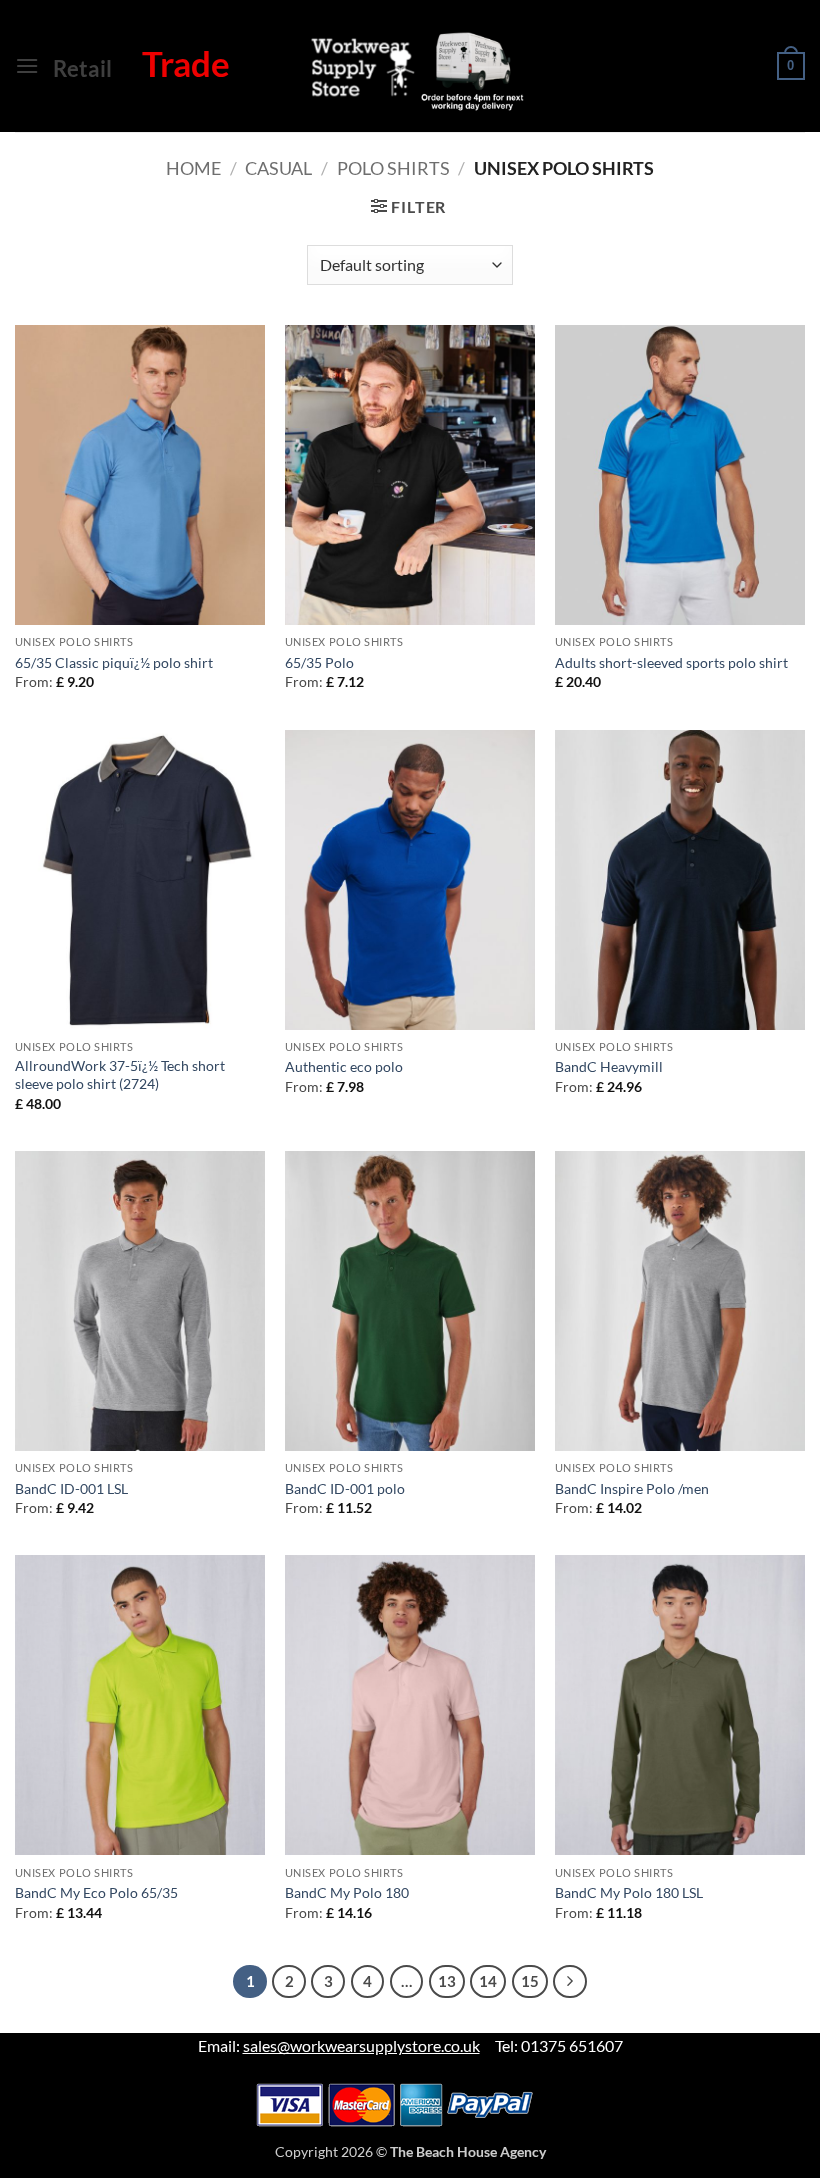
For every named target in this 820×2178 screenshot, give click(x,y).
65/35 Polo (319, 662)
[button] (27, 65)
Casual (278, 168)
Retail (82, 68)
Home (193, 168)
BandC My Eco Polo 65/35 (96, 1892)
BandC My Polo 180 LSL (629, 1892)
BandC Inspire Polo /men (632, 1488)
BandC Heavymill (609, 1066)
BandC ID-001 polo (345, 1488)
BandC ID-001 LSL (71, 1488)
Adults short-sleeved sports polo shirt (671, 662)
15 (530, 1981)
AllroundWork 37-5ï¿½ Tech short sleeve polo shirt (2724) (120, 1075)
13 (447, 1981)
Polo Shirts (393, 168)
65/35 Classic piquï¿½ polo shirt (114, 662)
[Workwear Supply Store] (398, 70)
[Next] (570, 1982)
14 (488, 1981)
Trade (186, 63)
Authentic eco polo (344, 1066)
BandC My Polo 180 (347, 1892)
